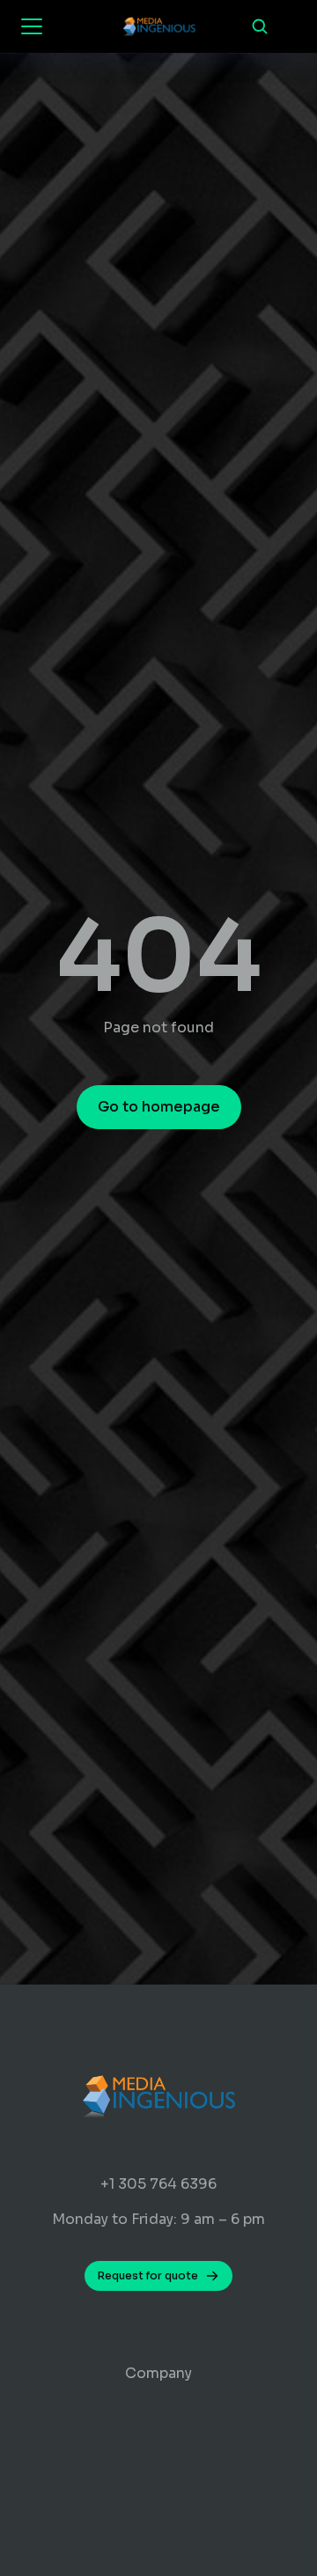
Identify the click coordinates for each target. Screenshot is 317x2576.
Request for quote (148, 2275)
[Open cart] (291, 26)
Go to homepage (159, 1107)
